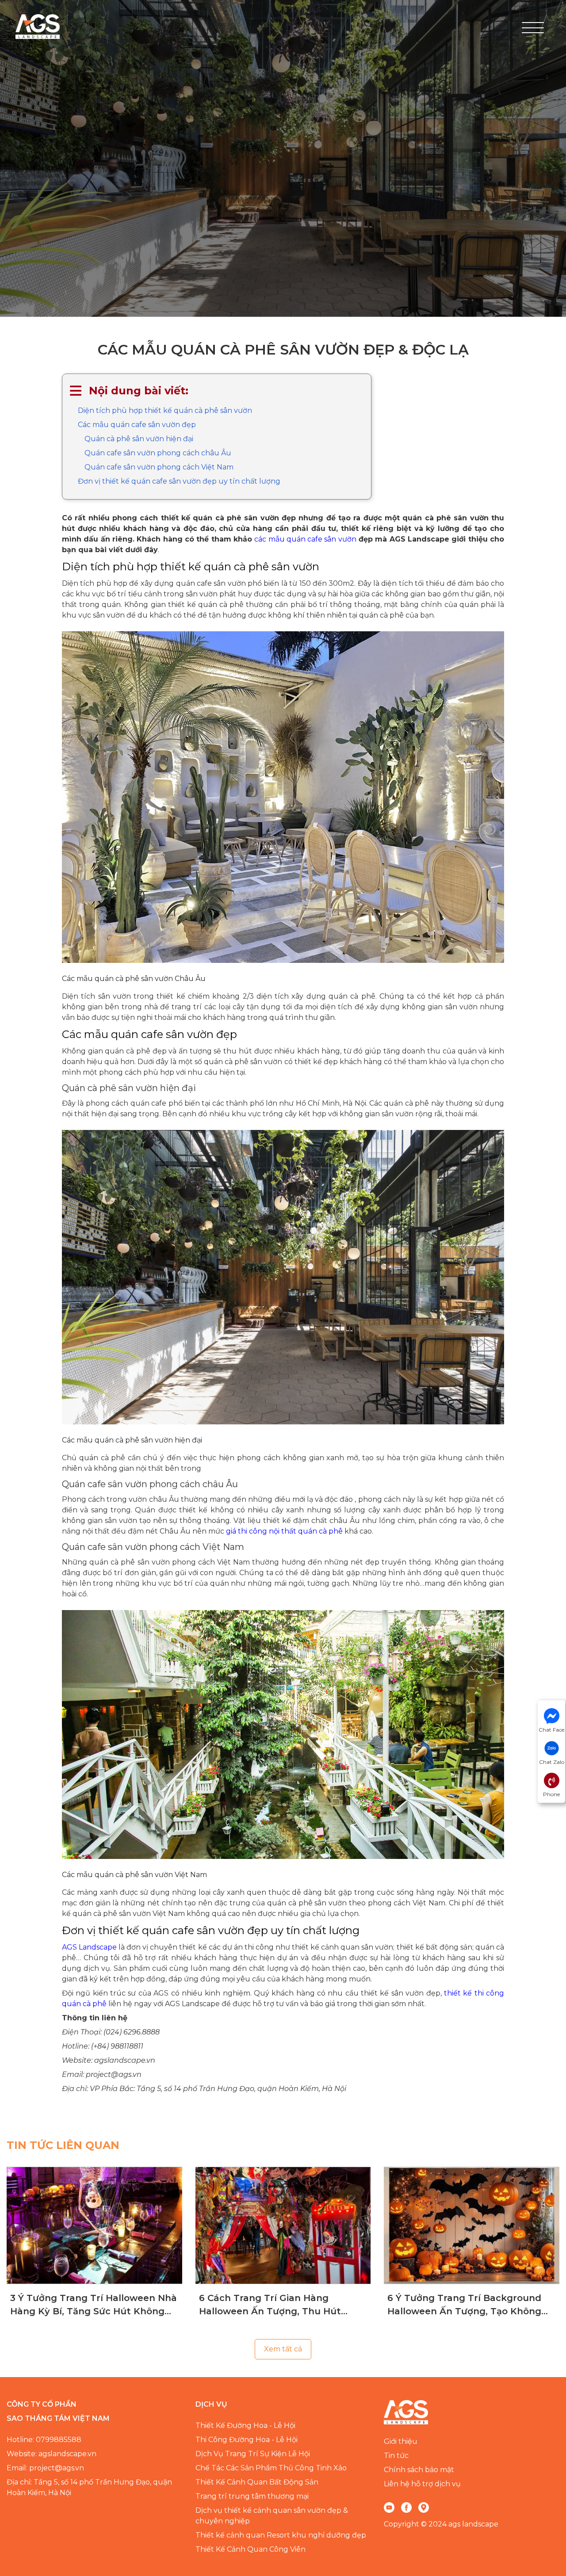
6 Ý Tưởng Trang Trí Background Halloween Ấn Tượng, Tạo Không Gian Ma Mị (464, 2305)
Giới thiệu (401, 2441)
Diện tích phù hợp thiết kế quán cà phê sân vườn (165, 410)
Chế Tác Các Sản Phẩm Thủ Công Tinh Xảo (271, 2468)
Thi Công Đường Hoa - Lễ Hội (247, 2440)
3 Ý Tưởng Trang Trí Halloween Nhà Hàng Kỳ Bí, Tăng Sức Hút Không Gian (94, 2305)
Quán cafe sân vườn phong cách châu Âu (158, 453)
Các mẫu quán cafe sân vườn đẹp (137, 425)
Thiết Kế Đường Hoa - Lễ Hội (245, 2425)
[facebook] (406, 2507)
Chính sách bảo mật (419, 2470)
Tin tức (396, 2456)
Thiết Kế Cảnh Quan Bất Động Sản (257, 2482)
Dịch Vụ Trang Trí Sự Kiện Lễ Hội (253, 2454)
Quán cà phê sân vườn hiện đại (139, 439)
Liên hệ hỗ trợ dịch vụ (422, 2484)
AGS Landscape (89, 1947)
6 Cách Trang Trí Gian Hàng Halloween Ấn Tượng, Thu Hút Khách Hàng (270, 2305)
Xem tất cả (283, 2349)
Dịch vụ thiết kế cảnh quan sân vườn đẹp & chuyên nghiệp (272, 2516)
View (94, 2225)
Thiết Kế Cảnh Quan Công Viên (250, 2549)
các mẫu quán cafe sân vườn (305, 539)
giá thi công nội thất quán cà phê (284, 1531)
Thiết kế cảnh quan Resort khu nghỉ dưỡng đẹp (281, 2535)
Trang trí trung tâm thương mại (252, 2496)
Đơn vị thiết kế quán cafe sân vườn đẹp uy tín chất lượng (179, 481)
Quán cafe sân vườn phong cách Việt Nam (159, 467)
